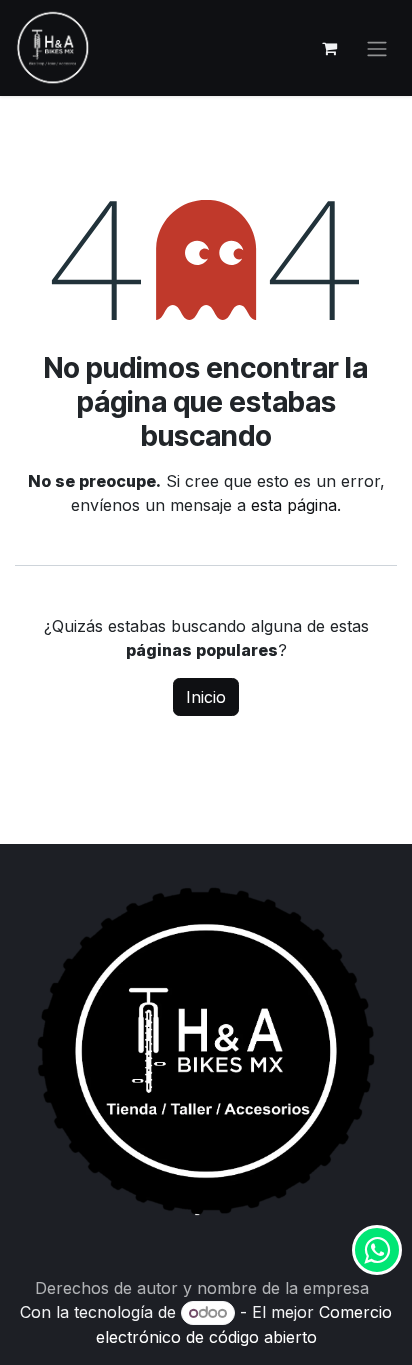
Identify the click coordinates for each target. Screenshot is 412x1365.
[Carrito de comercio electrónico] (329, 48)
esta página (294, 505)
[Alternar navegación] (377, 48)
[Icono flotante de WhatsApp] (377, 1250)
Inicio (206, 697)
